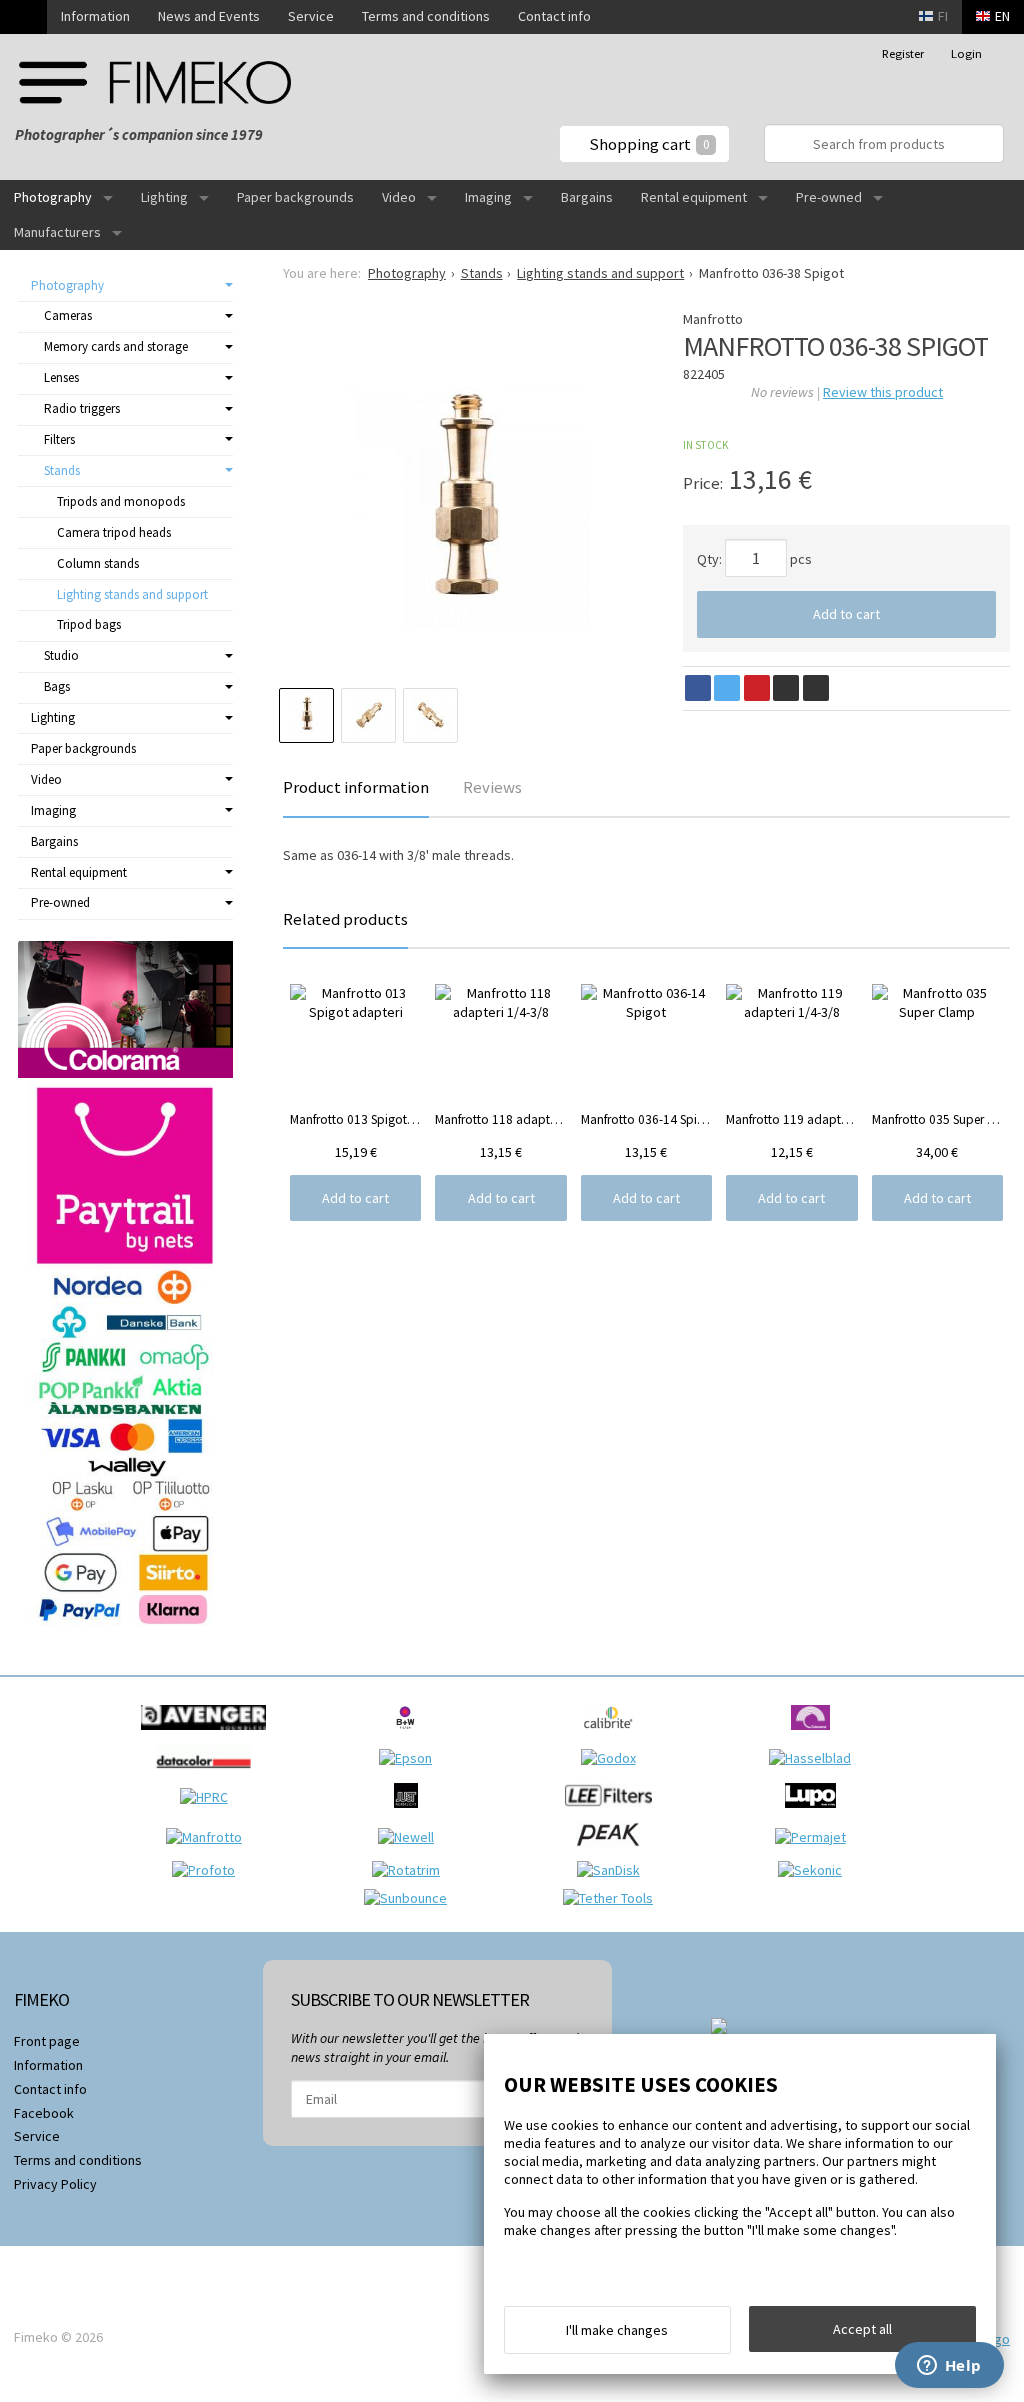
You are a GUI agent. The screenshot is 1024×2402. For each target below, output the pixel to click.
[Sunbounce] (410, 1898)
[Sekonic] (815, 1870)
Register (903, 53)
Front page (47, 2041)
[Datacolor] (208, 1774)
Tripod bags (89, 624)
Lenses (61, 377)
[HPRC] (209, 1797)
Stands (62, 470)
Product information (356, 787)
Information (95, 16)
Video (399, 197)
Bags (57, 686)
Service (311, 16)
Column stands (98, 563)
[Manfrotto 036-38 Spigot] (465, 504)
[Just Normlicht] (411, 1813)
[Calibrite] (613, 1735)
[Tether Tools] (613, 1898)
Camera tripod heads (114, 532)
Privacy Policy (55, 2184)
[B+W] (410, 1735)
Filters (59, 439)
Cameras (68, 315)
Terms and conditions (426, 16)
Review (883, 392)
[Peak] (613, 1852)
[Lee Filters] (613, 1813)
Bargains (587, 197)
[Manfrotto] (209, 1837)
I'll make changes (617, 2330)
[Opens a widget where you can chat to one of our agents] (949, 2367)
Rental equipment (694, 197)
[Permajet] (815, 1837)
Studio (61, 655)
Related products (345, 919)
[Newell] (411, 1837)
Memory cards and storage (116, 346)
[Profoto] (208, 1870)
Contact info (554, 16)
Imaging (488, 197)
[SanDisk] (613, 1870)
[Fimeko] (155, 82)
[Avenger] (208, 1735)
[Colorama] (815, 1735)
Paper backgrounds (295, 197)
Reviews (492, 787)
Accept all (862, 2329)
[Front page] (23, 17)
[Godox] (613, 1758)
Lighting (164, 197)
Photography (53, 197)
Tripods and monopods (121, 501)
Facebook (44, 2113)
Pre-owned (829, 197)
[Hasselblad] (815, 1758)
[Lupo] (815, 1813)
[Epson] (410, 1758)
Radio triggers (82, 408)
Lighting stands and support (132, 594)
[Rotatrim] (411, 1870)
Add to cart (846, 614)
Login (966, 53)
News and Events (209, 16)
